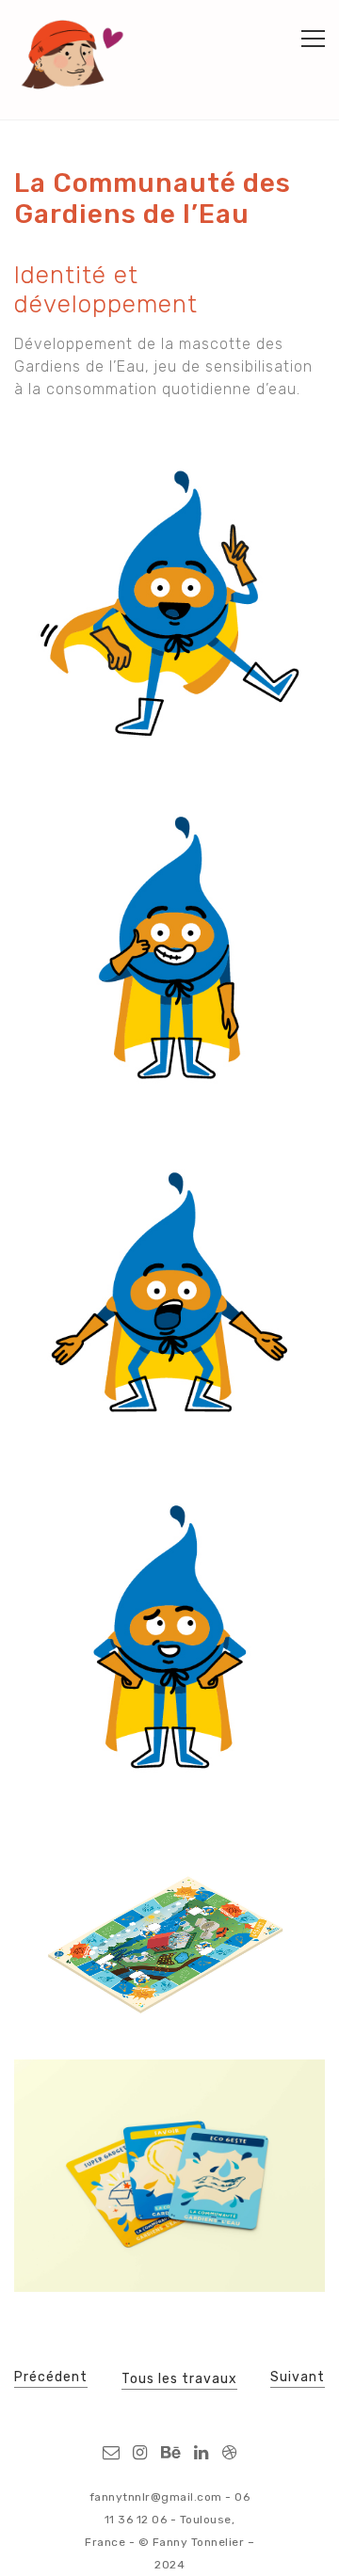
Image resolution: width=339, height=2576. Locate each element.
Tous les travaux (179, 2379)
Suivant (298, 2377)
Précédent (51, 2377)
